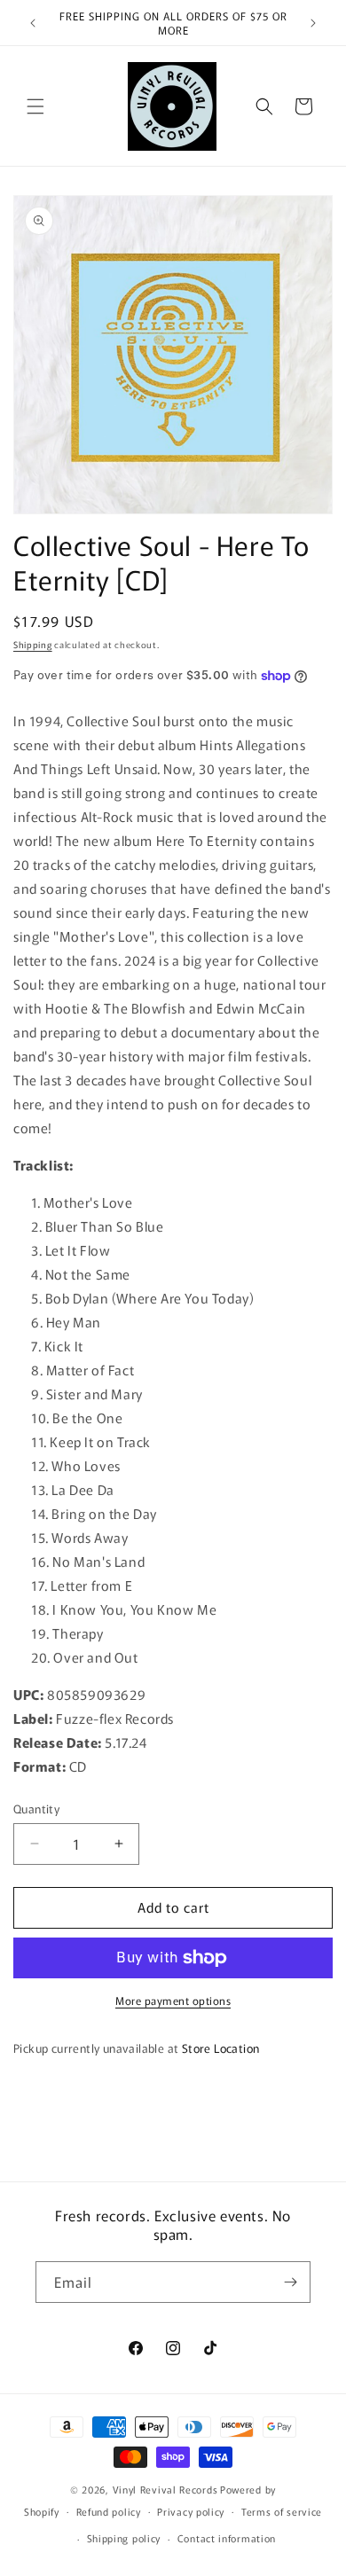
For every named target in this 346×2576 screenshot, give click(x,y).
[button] (35, 106)
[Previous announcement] (33, 23)
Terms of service (282, 2511)
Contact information (227, 2538)
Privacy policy (191, 2511)
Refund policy (109, 2511)
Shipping (33, 644)
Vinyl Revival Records (165, 2489)
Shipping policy (124, 2538)
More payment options (173, 2000)
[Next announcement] (313, 23)
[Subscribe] (290, 2282)
